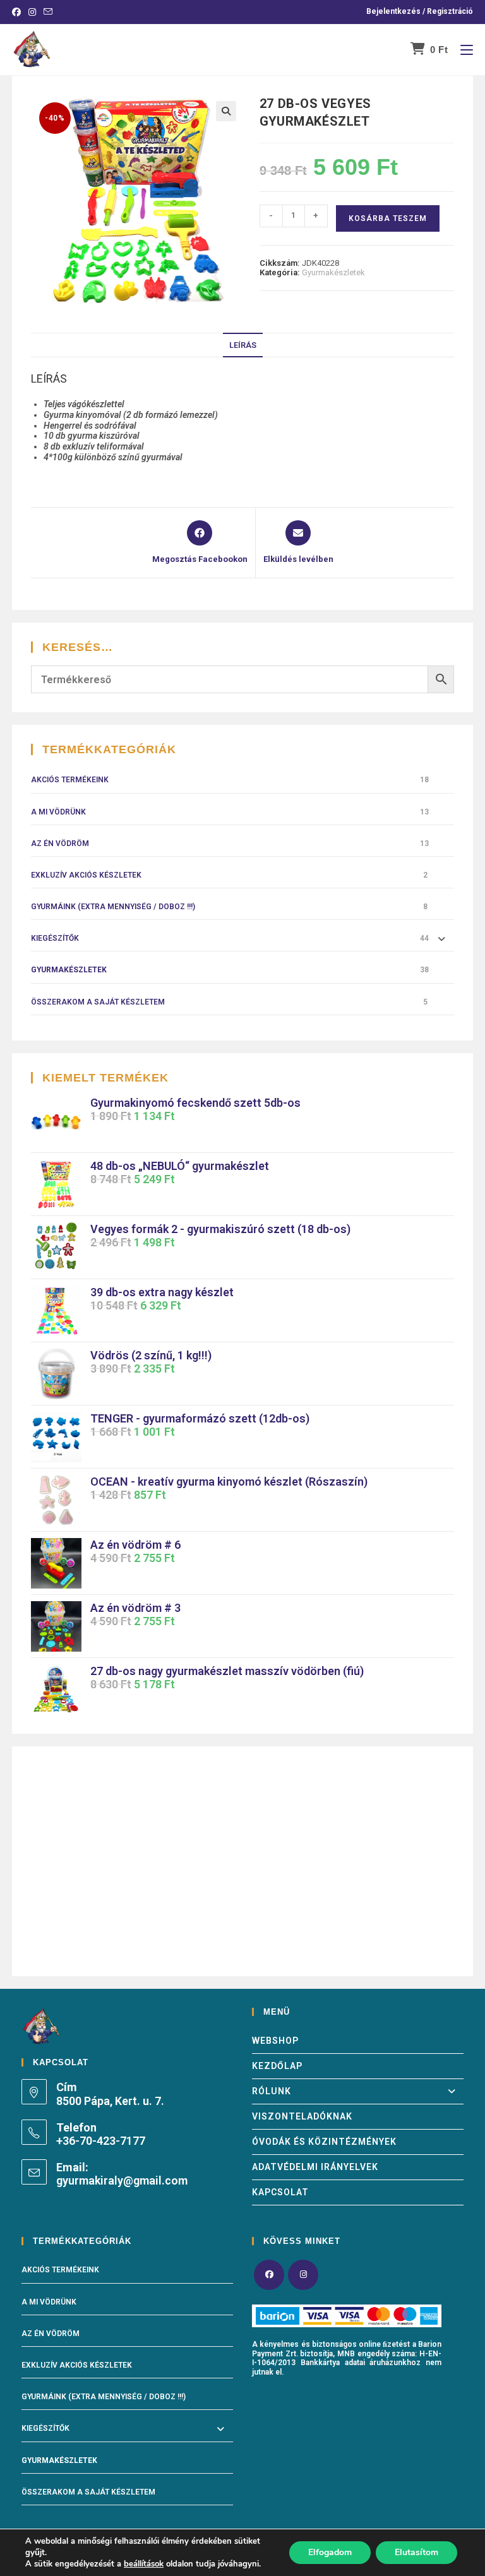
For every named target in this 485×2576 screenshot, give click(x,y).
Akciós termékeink (70, 780)
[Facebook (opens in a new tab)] (18, 12)
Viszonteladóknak (302, 2116)
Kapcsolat (280, 2192)
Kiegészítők (55, 938)
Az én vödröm (60, 844)
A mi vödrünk (58, 812)
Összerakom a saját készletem (98, 1002)
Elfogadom (330, 2552)
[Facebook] (269, 2275)
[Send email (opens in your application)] (48, 12)
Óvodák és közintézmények (324, 2142)
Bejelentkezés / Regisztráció (420, 11)
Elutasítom (416, 2552)
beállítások (144, 2564)
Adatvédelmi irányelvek (315, 2167)
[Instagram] (303, 2275)
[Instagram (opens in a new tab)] (32, 12)
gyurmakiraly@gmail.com (122, 2180)
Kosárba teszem (388, 218)
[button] (226, 111)
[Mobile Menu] (462, 50)
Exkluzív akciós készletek (86, 875)
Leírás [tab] (243, 345)
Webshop (275, 2041)
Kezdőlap (277, 2066)
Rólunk (272, 2091)
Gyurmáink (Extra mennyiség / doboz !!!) (113, 907)
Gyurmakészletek (333, 272)
